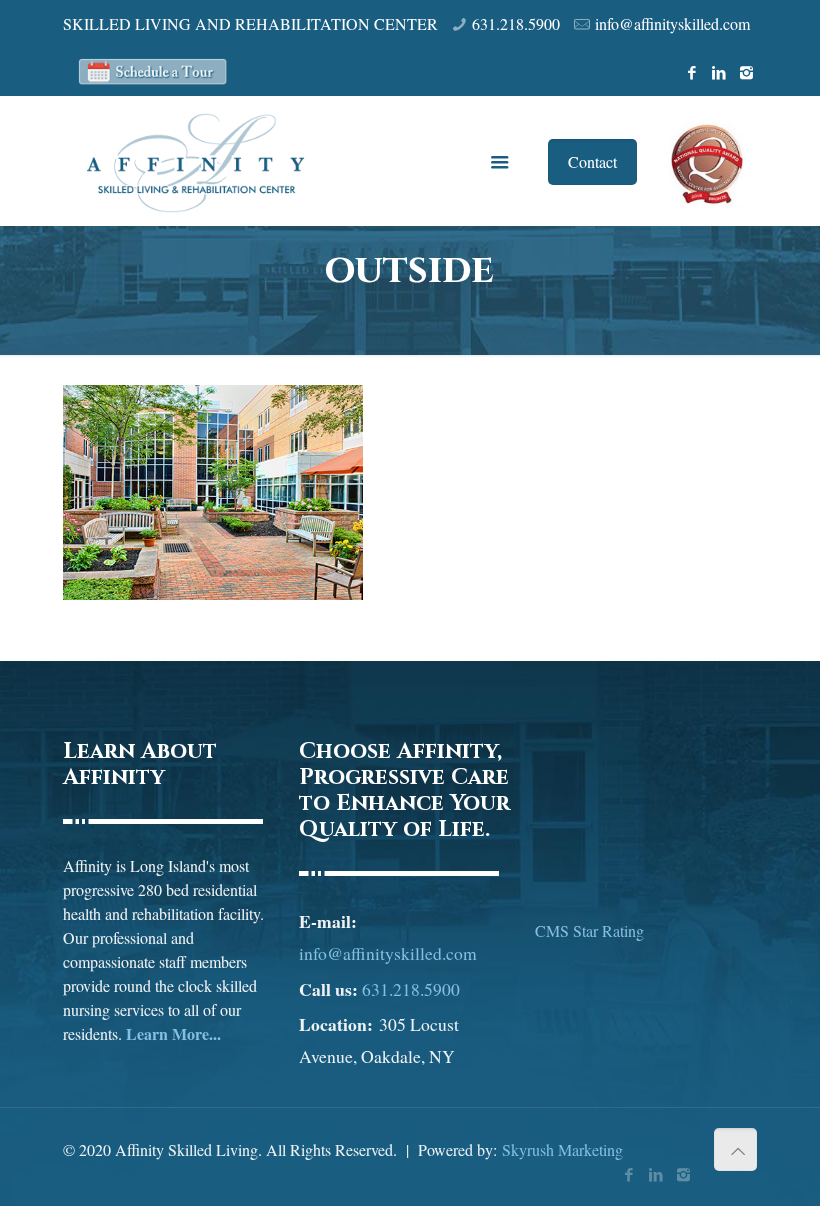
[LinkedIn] (719, 72)
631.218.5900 (516, 23)
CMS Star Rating (589, 930)
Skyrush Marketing (562, 1149)
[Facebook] (692, 72)
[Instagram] (746, 72)
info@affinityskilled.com (672, 23)
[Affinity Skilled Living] (196, 161)
